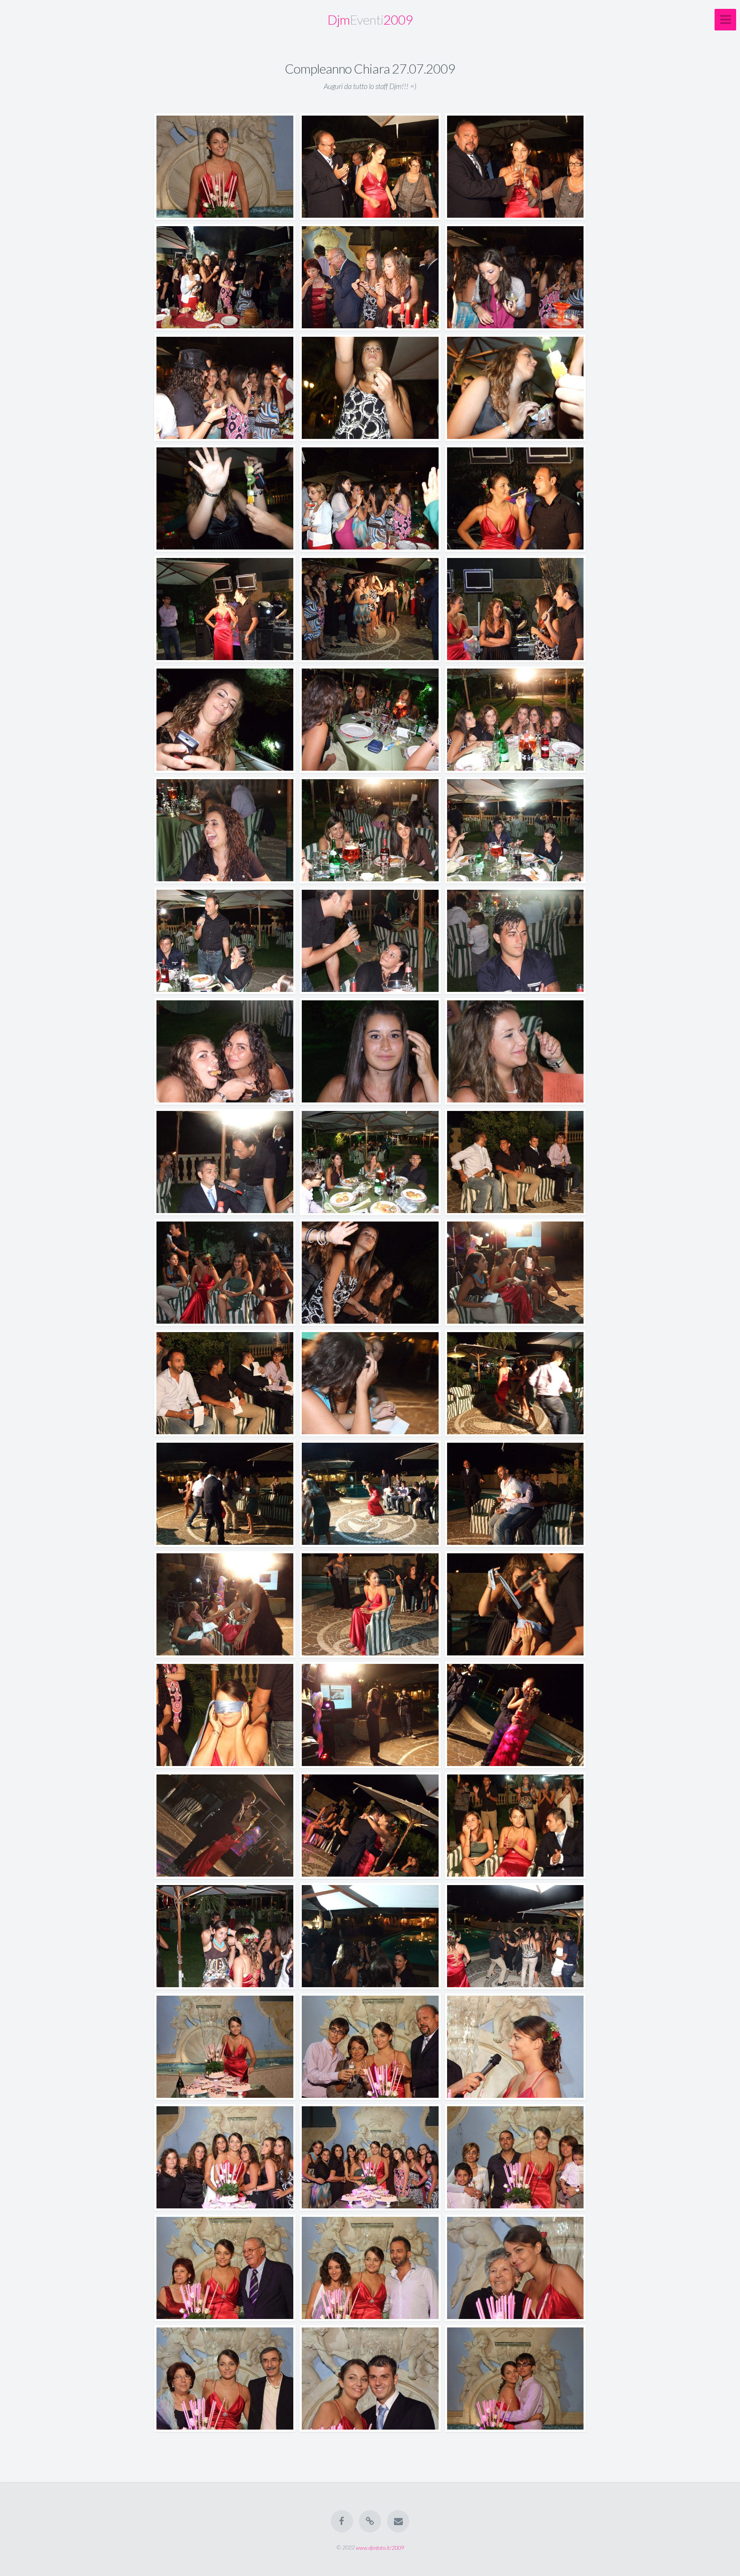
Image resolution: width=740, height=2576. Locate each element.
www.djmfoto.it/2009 (380, 2547)
